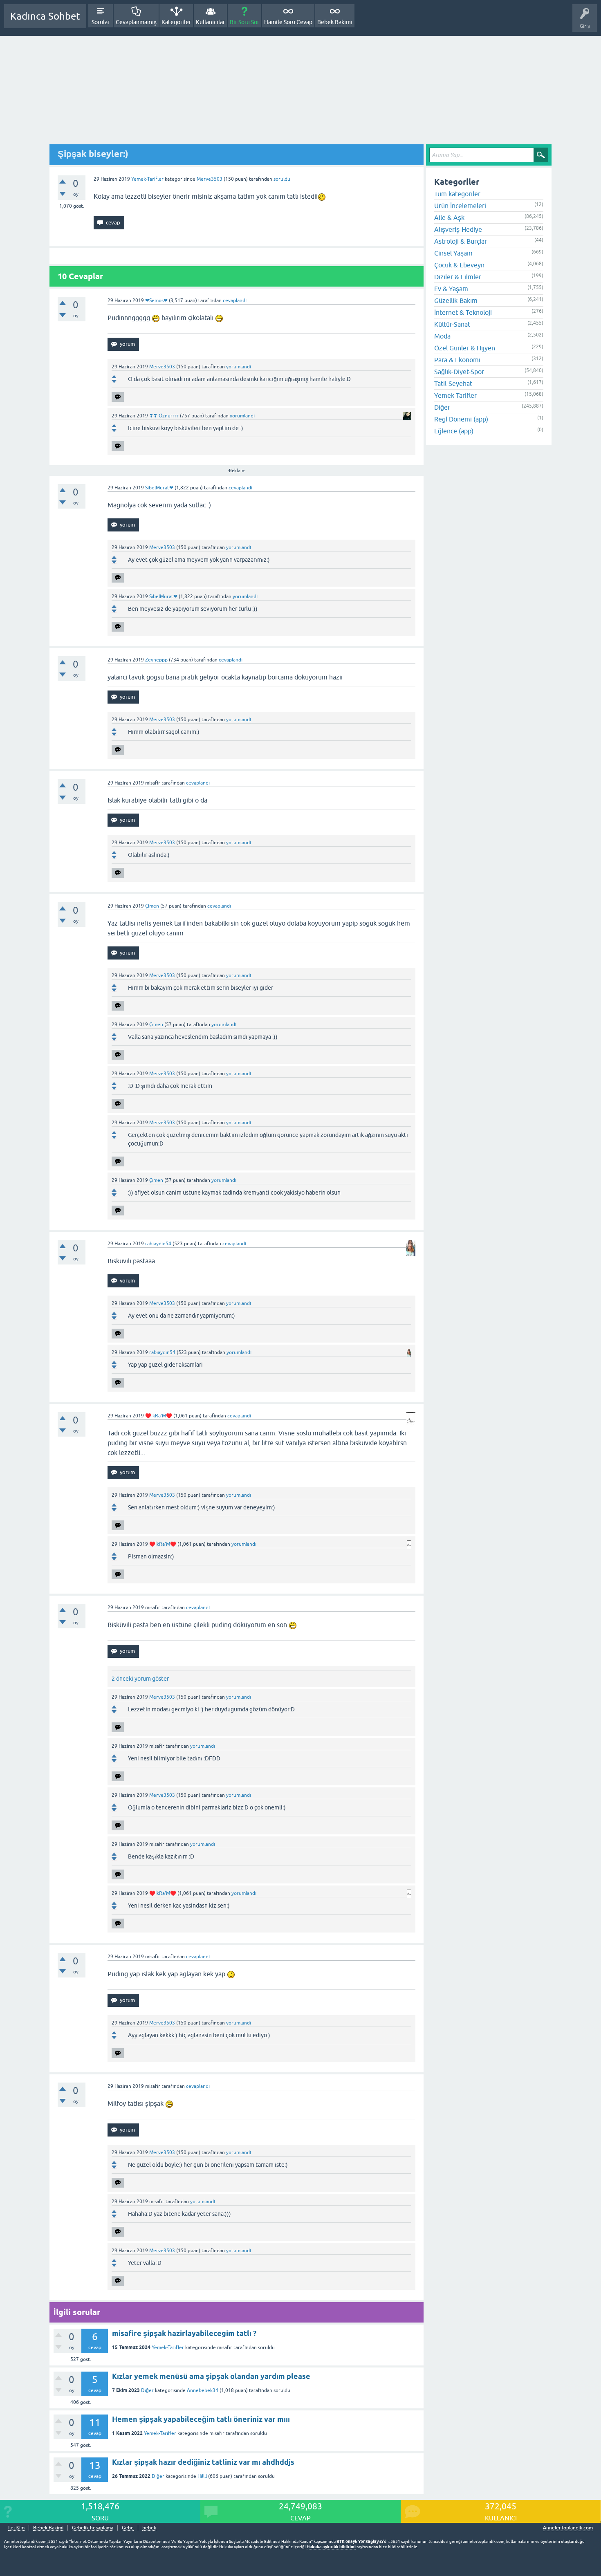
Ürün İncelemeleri (460, 206)
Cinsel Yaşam (453, 253)
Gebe (128, 2528)
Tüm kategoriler (457, 194)
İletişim (16, 2528)
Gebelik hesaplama (93, 2528)
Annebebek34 (203, 2390)
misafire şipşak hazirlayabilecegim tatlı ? (184, 2333)
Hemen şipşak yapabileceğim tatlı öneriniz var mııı (201, 2419)
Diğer (147, 2390)
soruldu (282, 179)
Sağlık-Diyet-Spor (459, 372)
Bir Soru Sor (244, 22)
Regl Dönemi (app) (461, 419)
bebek (149, 2528)
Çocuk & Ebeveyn (459, 265)
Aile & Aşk (449, 217)
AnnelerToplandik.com (568, 2528)
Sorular (101, 22)
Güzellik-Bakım (456, 300)
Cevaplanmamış (136, 22)
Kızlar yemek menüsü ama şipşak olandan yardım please (211, 2376)
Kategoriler (176, 22)
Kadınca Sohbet (45, 16)
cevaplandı (235, 300)
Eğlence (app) (454, 431)
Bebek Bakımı (335, 22)
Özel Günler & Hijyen (465, 348)
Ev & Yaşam (451, 289)
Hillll (202, 2476)
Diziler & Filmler (458, 277)
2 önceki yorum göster (140, 1679)
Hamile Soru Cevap (288, 22)
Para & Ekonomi (457, 360)
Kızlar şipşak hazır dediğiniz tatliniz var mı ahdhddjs (203, 2462)
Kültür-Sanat (452, 324)
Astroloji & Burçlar (461, 241)
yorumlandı (239, 367)
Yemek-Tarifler (147, 179)
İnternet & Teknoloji (463, 312)
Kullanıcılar (210, 22)
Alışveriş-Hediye (458, 229)
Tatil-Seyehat (453, 383)
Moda (442, 336)
